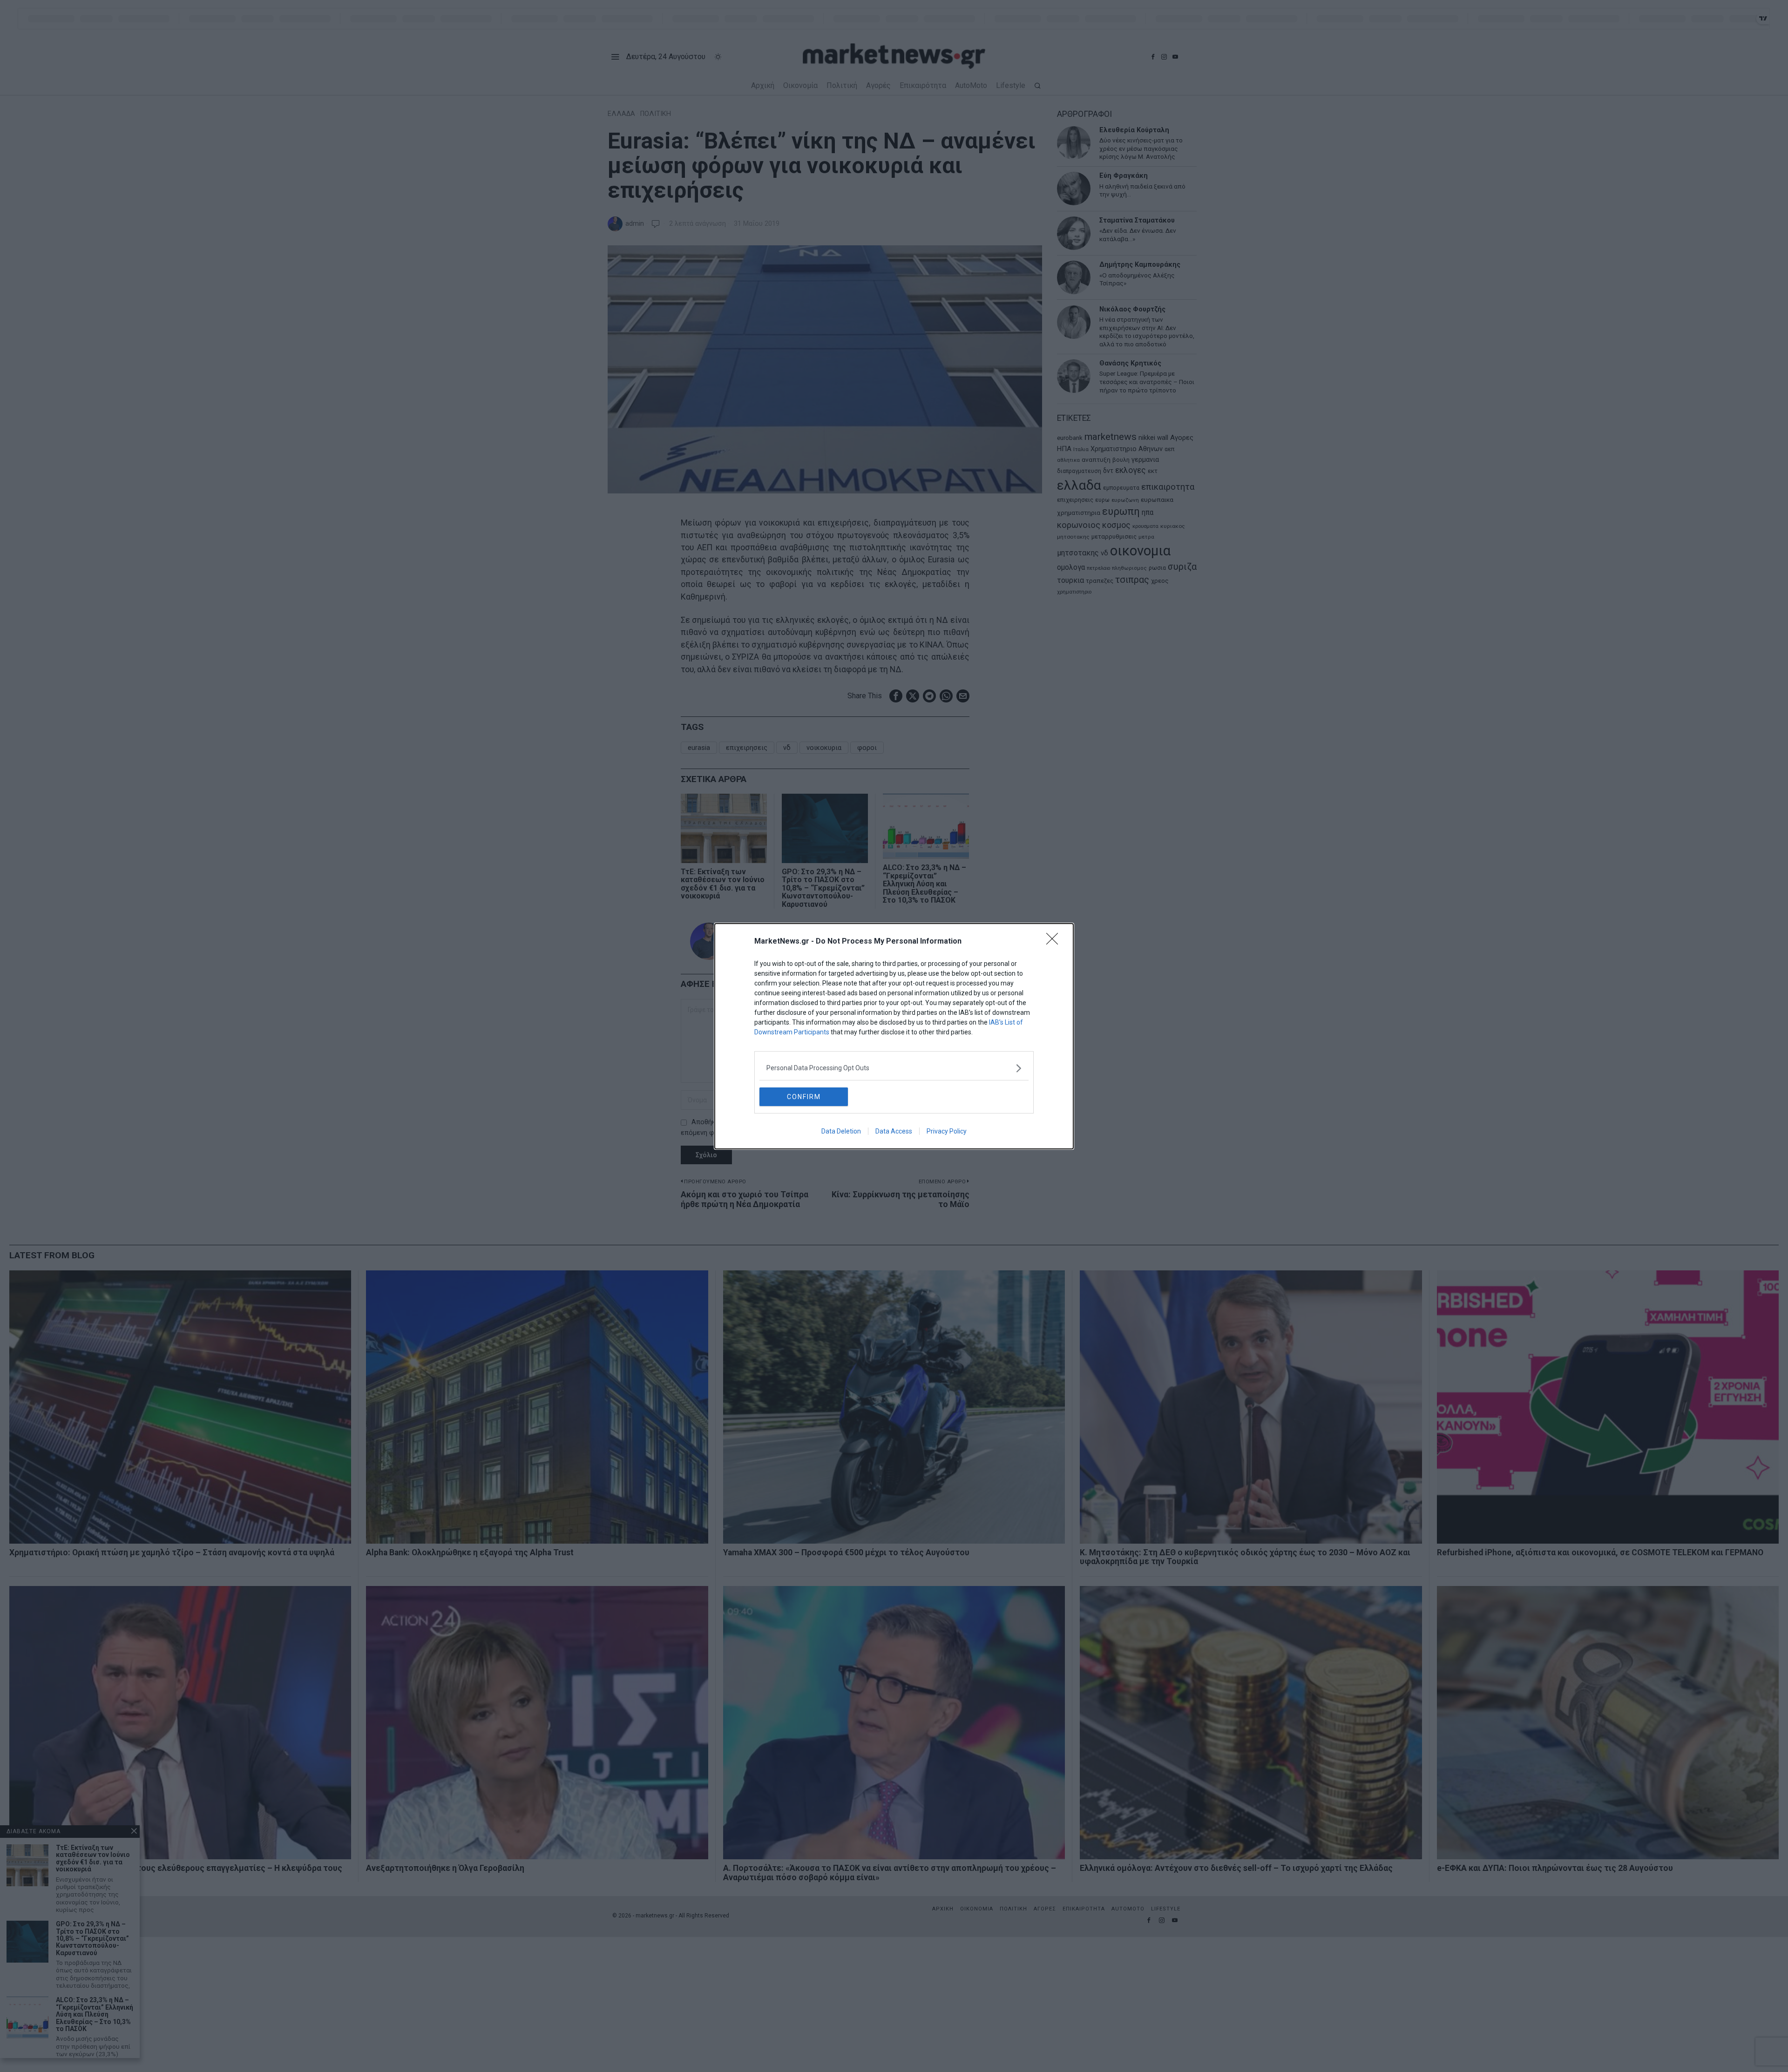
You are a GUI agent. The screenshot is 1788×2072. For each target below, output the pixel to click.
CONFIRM (804, 1097)
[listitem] (894, 1068)
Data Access (894, 1131)
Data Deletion (841, 1131)
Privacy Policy (947, 1131)
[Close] (1055, 942)
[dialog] (894, 1036)
